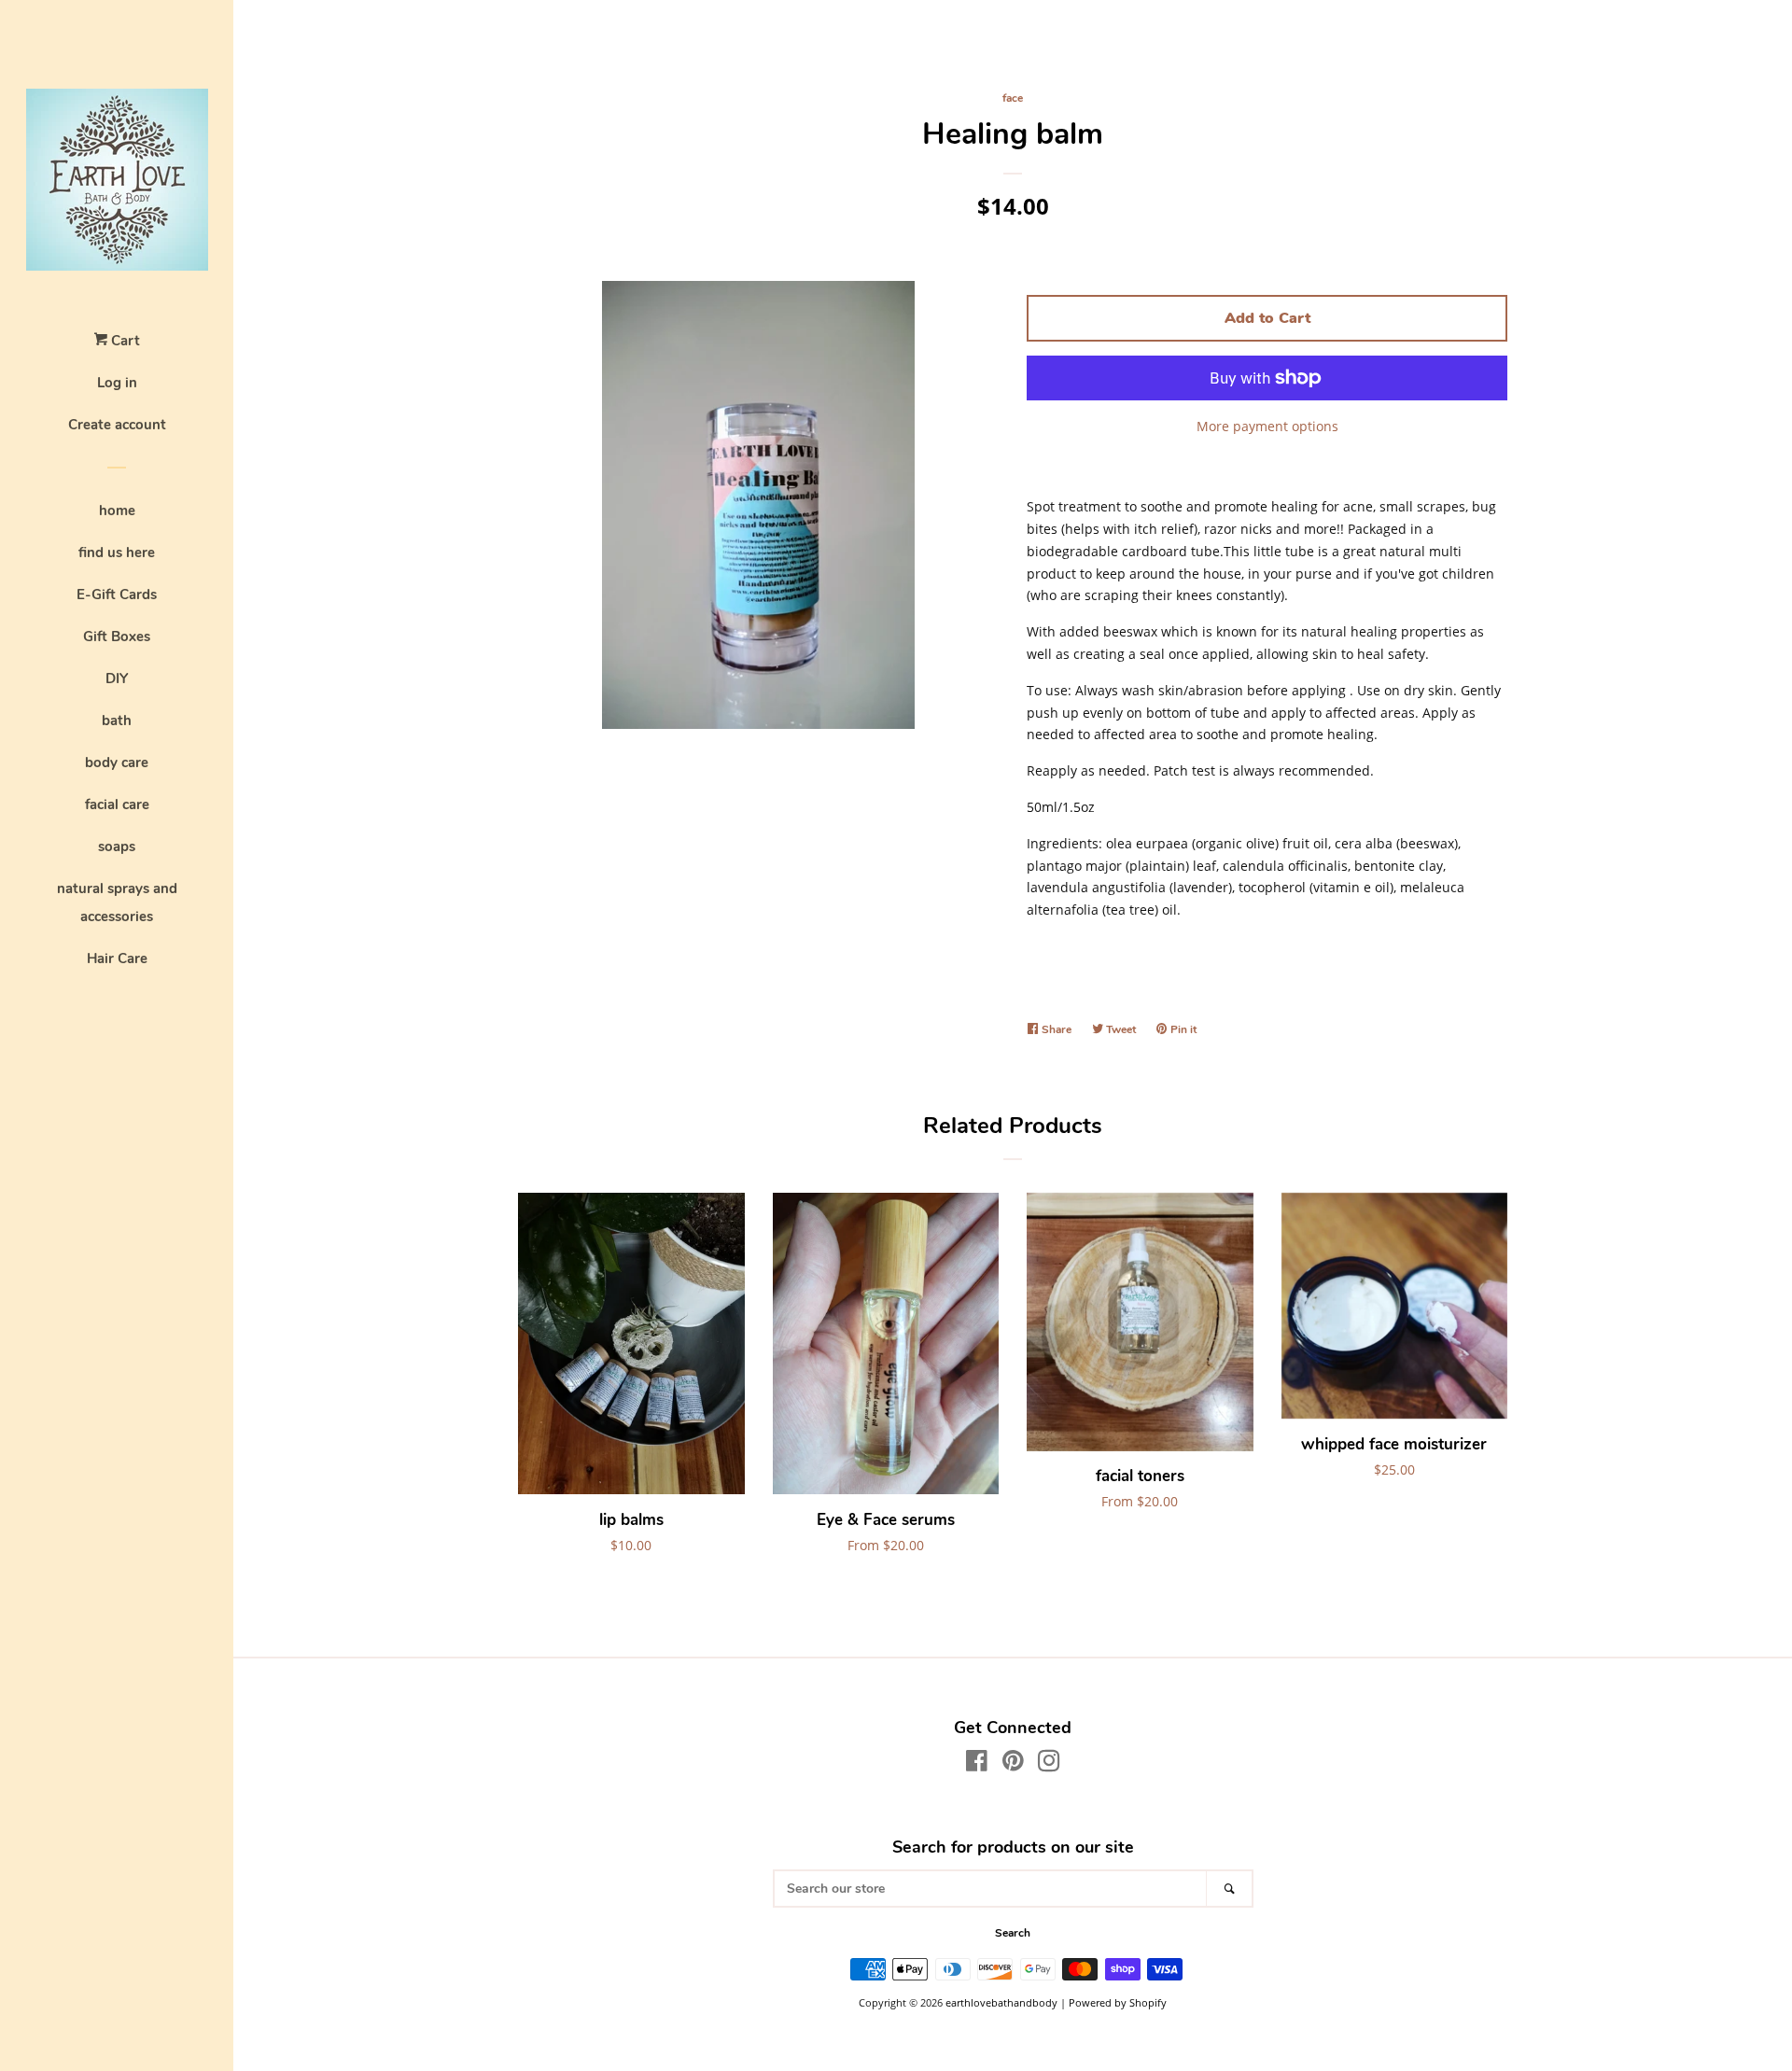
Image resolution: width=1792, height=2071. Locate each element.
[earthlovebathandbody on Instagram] (1049, 1764)
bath (117, 721)
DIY (117, 679)
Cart (124, 341)
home (117, 511)
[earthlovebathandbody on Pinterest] (1013, 1764)
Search (1013, 1933)
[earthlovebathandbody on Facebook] (977, 1764)
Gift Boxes (117, 637)
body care (117, 763)
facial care (117, 805)
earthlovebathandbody (1001, 2002)
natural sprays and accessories (117, 903)
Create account (117, 425)
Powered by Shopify (1118, 2002)
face (1013, 98)
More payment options (1267, 426)
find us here (117, 553)
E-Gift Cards (117, 595)
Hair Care (117, 959)
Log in (117, 383)
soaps (117, 847)
